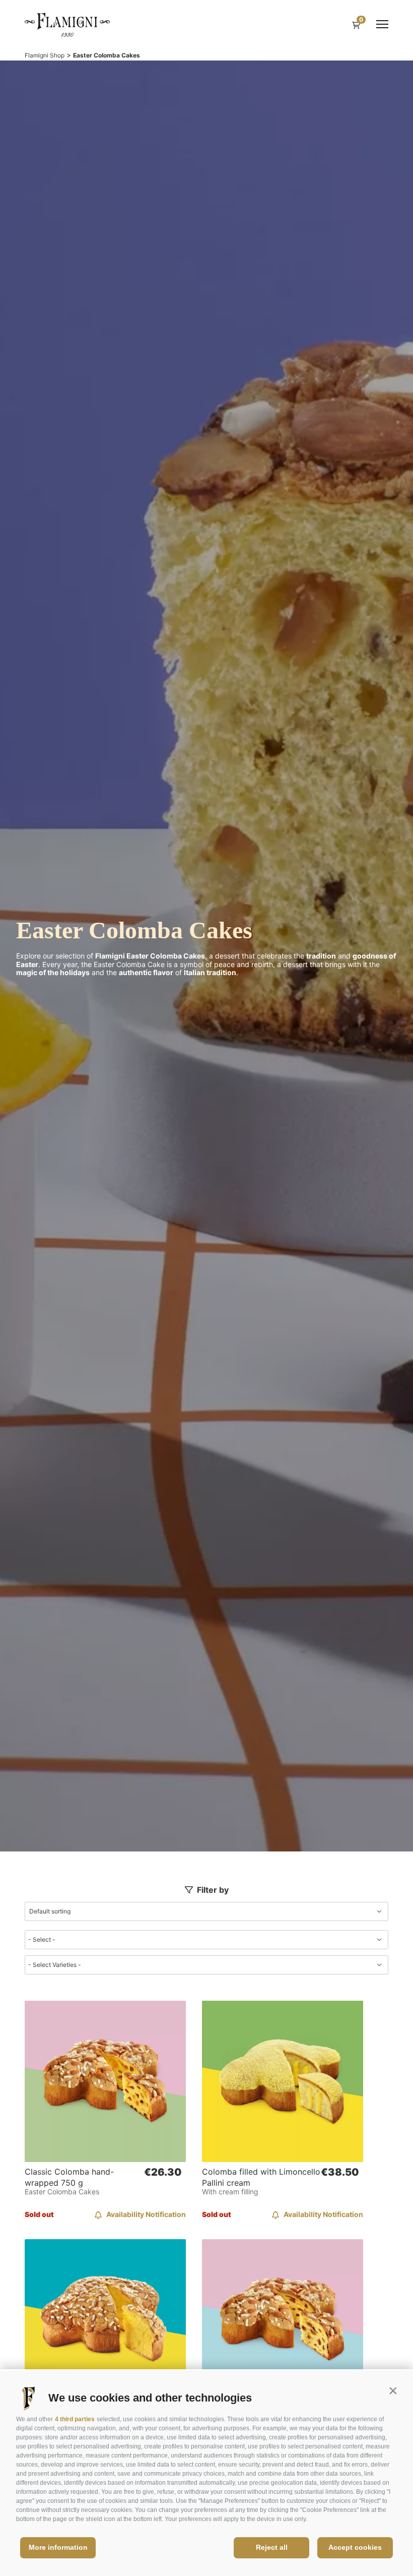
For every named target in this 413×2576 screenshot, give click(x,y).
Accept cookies (355, 2547)
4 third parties (75, 2419)
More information (58, 2547)
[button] (393, 2390)
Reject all (272, 2547)
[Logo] (67, 24)
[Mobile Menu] (382, 24)
